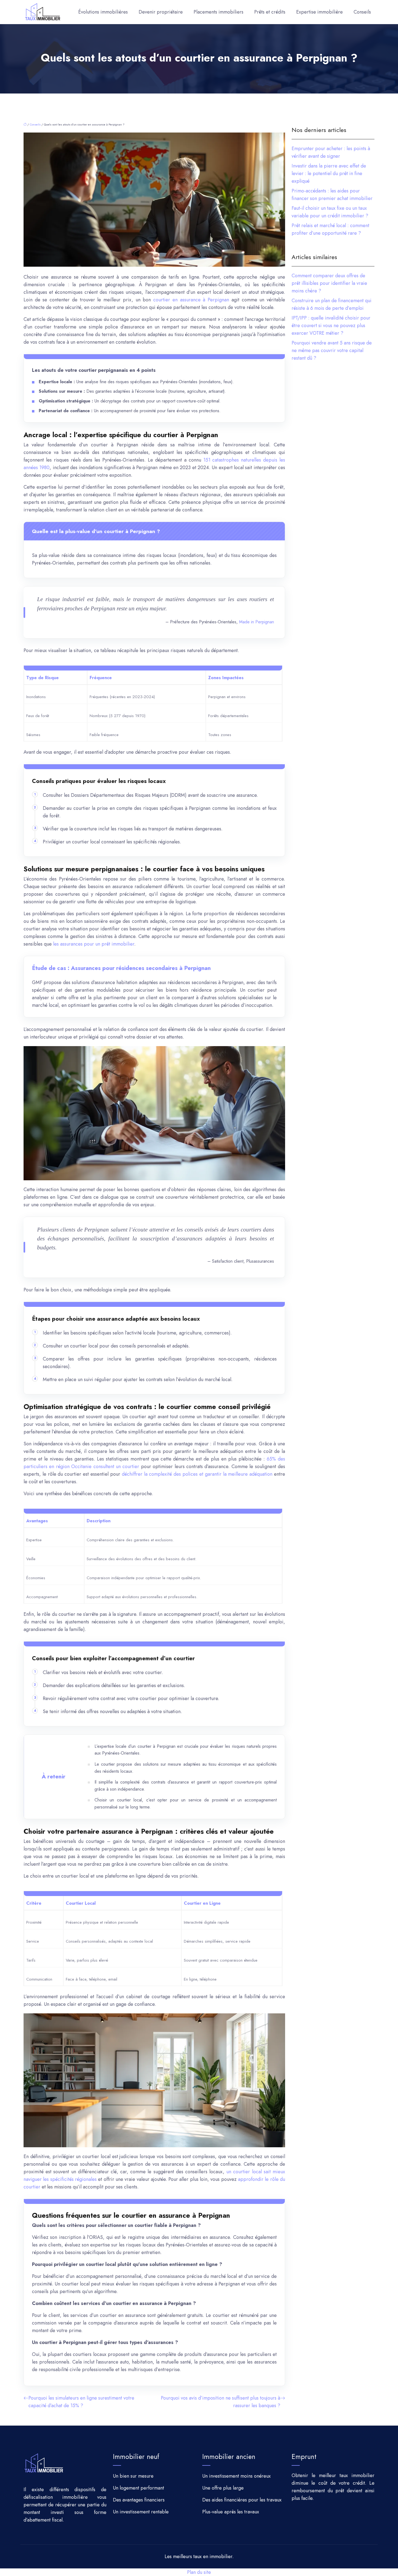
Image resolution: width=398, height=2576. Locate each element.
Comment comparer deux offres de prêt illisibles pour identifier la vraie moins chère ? (329, 283)
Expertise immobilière (319, 12)
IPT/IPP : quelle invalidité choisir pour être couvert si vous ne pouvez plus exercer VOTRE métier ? (331, 325)
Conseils (362, 12)
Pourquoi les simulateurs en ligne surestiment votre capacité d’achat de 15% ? (81, 2402)
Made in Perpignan (257, 622)
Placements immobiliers (218, 12)
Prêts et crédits (270, 12)
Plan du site (199, 2572)
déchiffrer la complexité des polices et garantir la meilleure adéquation (197, 1474)
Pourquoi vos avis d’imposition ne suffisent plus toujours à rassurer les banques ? (221, 2402)
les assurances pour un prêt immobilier (94, 944)
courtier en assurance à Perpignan (191, 300)
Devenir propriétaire (161, 12)
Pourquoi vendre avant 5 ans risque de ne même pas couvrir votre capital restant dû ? (332, 350)
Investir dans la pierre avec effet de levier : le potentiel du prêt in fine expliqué (329, 173)
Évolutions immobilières (103, 12)
